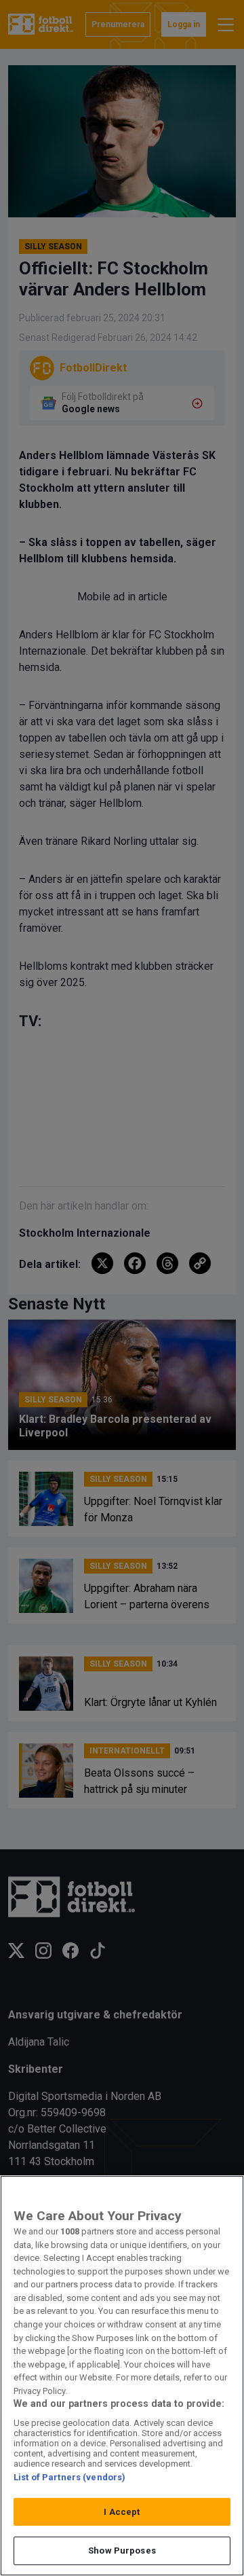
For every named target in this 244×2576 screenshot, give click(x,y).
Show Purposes (122, 2551)
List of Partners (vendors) (69, 2477)
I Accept (122, 2512)
